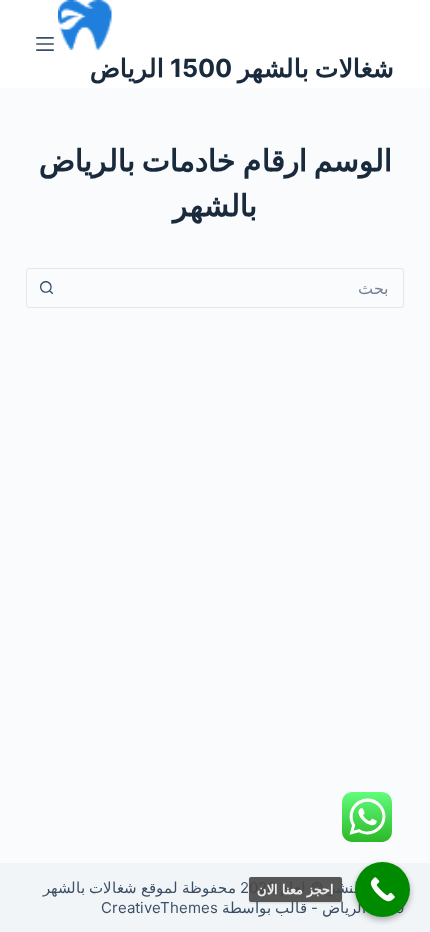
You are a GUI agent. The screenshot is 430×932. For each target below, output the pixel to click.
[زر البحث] (47, 288)
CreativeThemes (159, 907)
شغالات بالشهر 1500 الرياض (242, 68)
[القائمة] (45, 44)
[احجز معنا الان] (382, 889)
